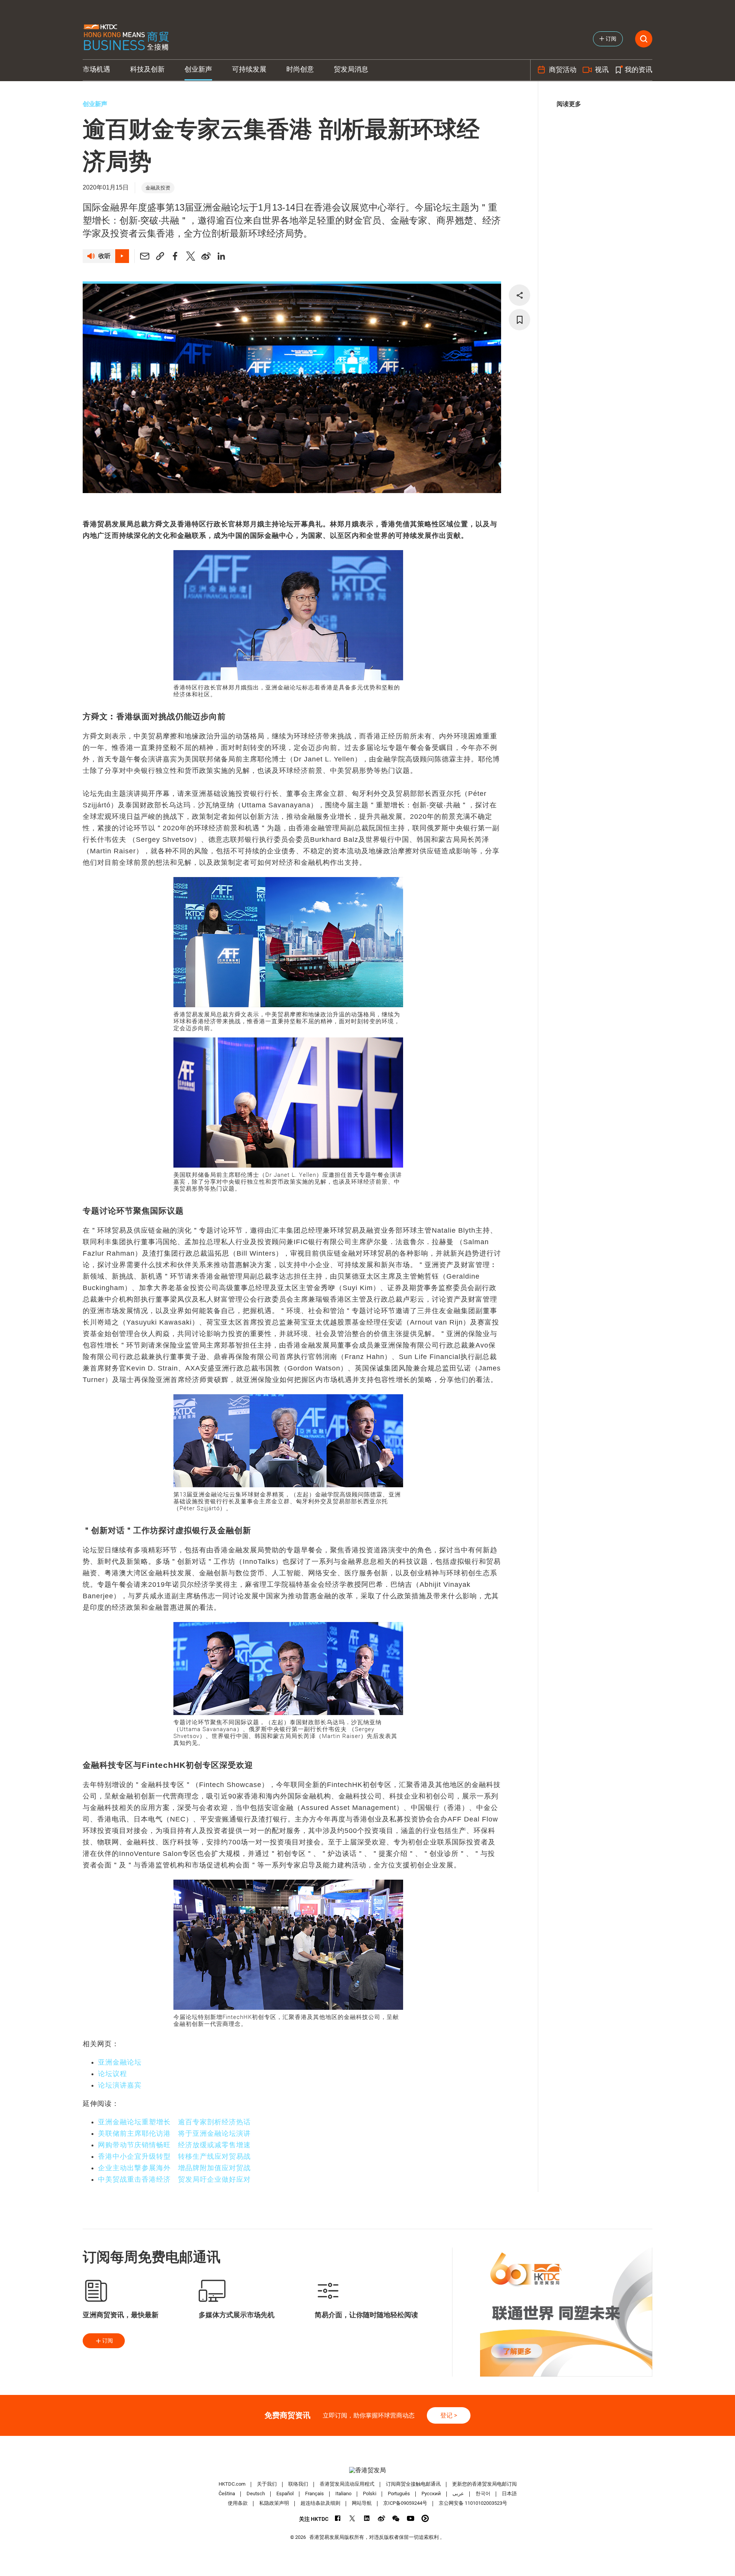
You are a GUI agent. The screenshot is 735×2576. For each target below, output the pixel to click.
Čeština (227, 2494)
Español (285, 2494)
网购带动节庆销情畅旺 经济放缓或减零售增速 (174, 2145)
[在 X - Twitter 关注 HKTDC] (352, 2518)
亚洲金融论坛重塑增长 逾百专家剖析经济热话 (174, 2122)
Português (399, 2494)
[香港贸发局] (367, 2470)
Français (314, 2494)
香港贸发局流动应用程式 (347, 2484)
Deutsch (256, 2494)
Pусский (431, 2494)
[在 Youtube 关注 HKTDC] (411, 2518)
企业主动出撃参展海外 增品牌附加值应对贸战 (174, 2168)
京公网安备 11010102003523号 (473, 2503)
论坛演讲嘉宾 (120, 2085)
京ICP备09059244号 (405, 2503)
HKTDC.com (232, 2484)
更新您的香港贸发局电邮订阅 (484, 2484)
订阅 (108, 2341)
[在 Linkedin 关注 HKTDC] (367, 2518)
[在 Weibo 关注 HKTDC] (381, 2518)
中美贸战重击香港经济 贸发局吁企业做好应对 (174, 2179)
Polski (370, 2494)
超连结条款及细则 (320, 2503)
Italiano (343, 2494)
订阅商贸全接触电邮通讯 (413, 2484)
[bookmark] (519, 320)
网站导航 (362, 2503)
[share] (519, 295)
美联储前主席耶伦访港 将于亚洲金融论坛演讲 (174, 2133)
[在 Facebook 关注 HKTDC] (338, 2518)
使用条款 (238, 2503)
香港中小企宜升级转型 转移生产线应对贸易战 (174, 2156)
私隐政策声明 (274, 2503)
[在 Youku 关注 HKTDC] (425, 2518)
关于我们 (267, 2484)
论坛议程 (113, 2074)
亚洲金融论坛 (120, 2062)
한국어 (483, 2494)
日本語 (509, 2494)
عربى (458, 2494)
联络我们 (298, 2484)
